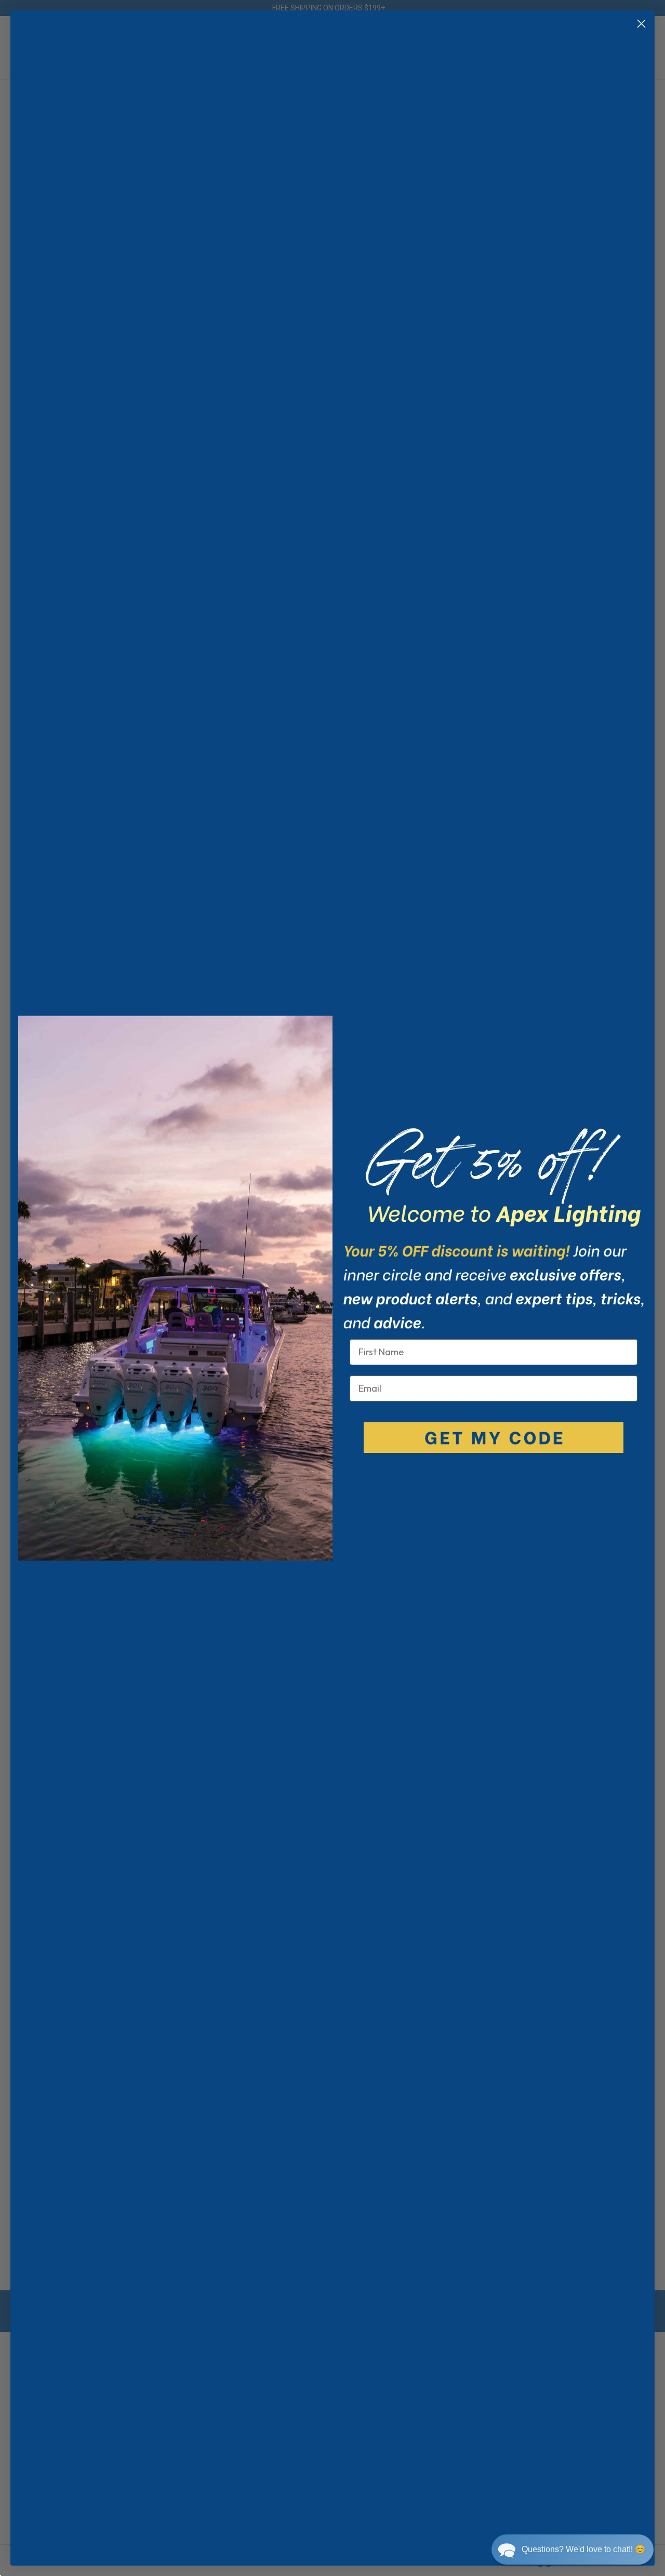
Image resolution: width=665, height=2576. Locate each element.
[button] (573, 2550)
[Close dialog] (641, 24)
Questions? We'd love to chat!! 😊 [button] (583, 2549)
